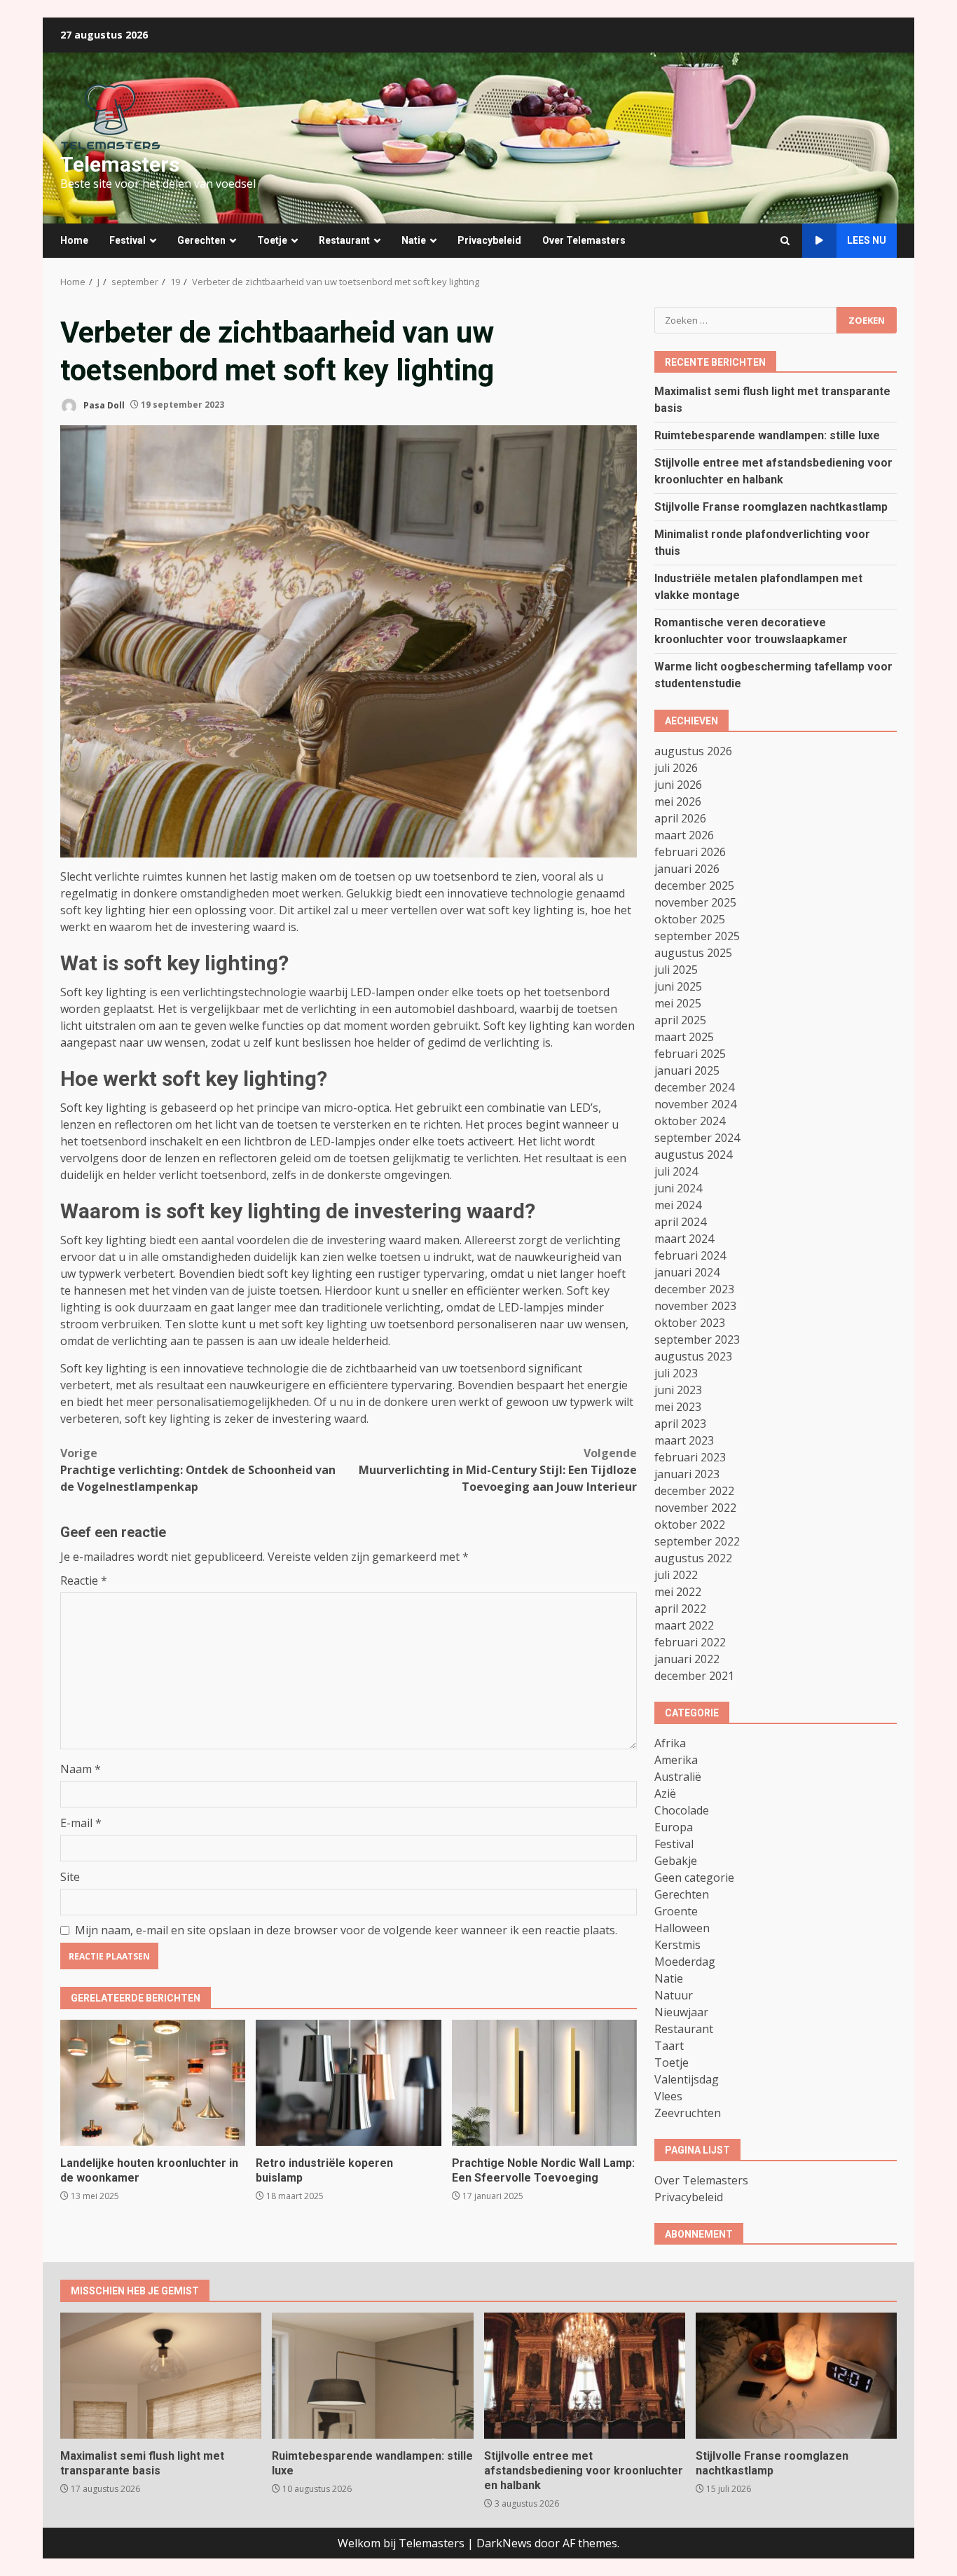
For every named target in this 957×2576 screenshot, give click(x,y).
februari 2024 (690, 1255)
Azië (665, 1793)
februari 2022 (690, 1642)
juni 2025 (678, 986)
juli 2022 (676, 1575)
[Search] (785, 241)
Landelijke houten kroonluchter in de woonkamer (153, 2083)
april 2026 (680, 818)
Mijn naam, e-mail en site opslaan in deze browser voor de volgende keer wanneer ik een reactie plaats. (346, 1930)
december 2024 (694, 1087)
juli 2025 (676, 970)
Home (74, 240)
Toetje (272, 240)
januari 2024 (687, 1272)
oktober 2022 (690, 1524)
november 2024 (695, 1104)
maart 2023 (684, 1440)
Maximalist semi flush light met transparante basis (161, 2376)
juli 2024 (676, 1171)
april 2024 (680, 1222)
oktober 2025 (690, 919)
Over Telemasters (584, 240)
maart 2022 (684, 1625)
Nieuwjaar (681, 2012)
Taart (669, 2046)
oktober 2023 (690, 1323)
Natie (414, 240)
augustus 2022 (693, 1558)
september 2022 (697, 1541)
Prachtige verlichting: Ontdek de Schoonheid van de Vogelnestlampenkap (198, 1470)
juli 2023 (676, 1373)
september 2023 (697, 1339)
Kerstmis (677, 1945)
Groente (676, 1911)
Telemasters (120, 164)
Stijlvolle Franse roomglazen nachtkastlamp (771, 507)
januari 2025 (687, 1070)
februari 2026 (690, 852)
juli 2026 (676, 768)
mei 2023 (678, 1407)
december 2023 (694, 1289)
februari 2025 (690, 1054)
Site (70, 1877)
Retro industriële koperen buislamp (348, 2083)
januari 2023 (687, 1474)
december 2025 (694, 886)
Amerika (676, 1760)
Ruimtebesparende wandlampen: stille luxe (767, 435)
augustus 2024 (693, 1155)
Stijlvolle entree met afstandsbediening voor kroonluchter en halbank (585, 2376)
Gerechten (201, 240)
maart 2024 (684, 1239)
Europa (674, 1827)
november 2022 (695, 1508)
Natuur (674, 1995)
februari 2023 (690, 1457)
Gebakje (676, 1861)
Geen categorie (694, 1878)
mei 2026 (678, 801)
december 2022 (694, 1491)
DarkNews (504, 2543)
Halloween (682, 1928)
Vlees (668, 2096)
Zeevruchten (688, 2113)
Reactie (84, 1580)
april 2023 (680, 1424)
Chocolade (682, 1810)
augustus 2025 (693, 953)
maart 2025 (684, 1037)
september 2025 (697, 936)
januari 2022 (687, 1659)
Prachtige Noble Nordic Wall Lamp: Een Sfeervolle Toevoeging (544, 2083)
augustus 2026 (693, 751)
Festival (128, 240)
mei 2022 (678, 1592)
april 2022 (680, 1609)
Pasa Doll (103, 405)
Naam (81, 1769)
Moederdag (685, 1962)
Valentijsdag (687, 2079)
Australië (678, 1777)
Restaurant (344, 240)
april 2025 (680, 1020)
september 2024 (697, 1138)
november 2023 (695, 1306)
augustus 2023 (693, 1356)
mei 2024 (678, 1205)
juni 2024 (678, 1188)
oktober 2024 (690, 1121)
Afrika (670, 1743)
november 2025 (695, 902)
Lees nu (867, 240)
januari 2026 (687, 869)
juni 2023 (678, 1390)
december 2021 (694, 1676)
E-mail (81, 1823)
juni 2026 (678, 785)
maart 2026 (684, 835)
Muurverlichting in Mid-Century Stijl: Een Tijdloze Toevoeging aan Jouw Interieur (498, 1470)
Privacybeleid (489, 240)
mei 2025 (678, 1003)
